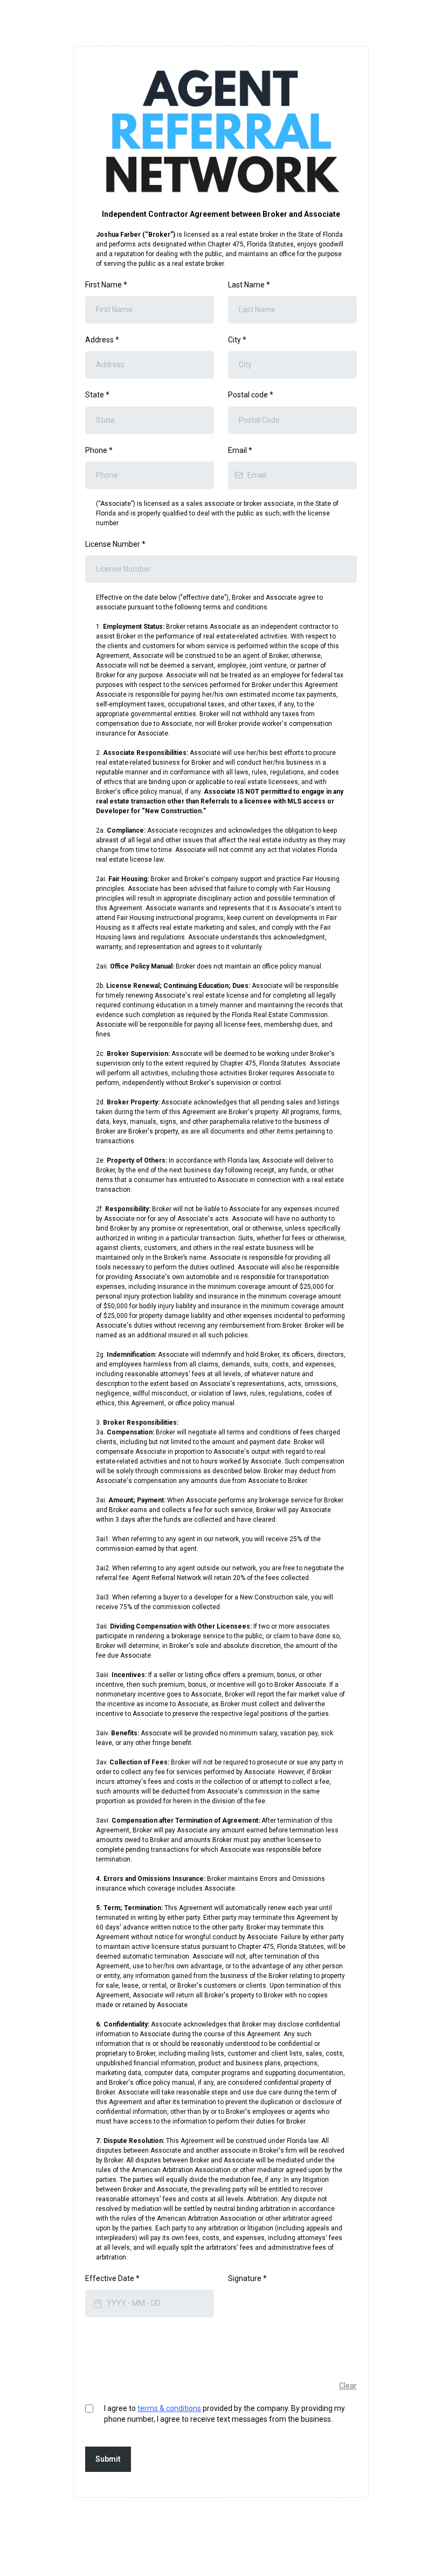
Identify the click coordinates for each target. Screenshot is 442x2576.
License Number (115, 544)
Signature (247, 2278)
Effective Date (112, 2278)
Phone (99, 450)
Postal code (251, 395)
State (97, 395)
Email (240, 450)
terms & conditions (169, 2408)
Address (102, 340)
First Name (106, 285)
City (237, 340)
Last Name (249, 285)
